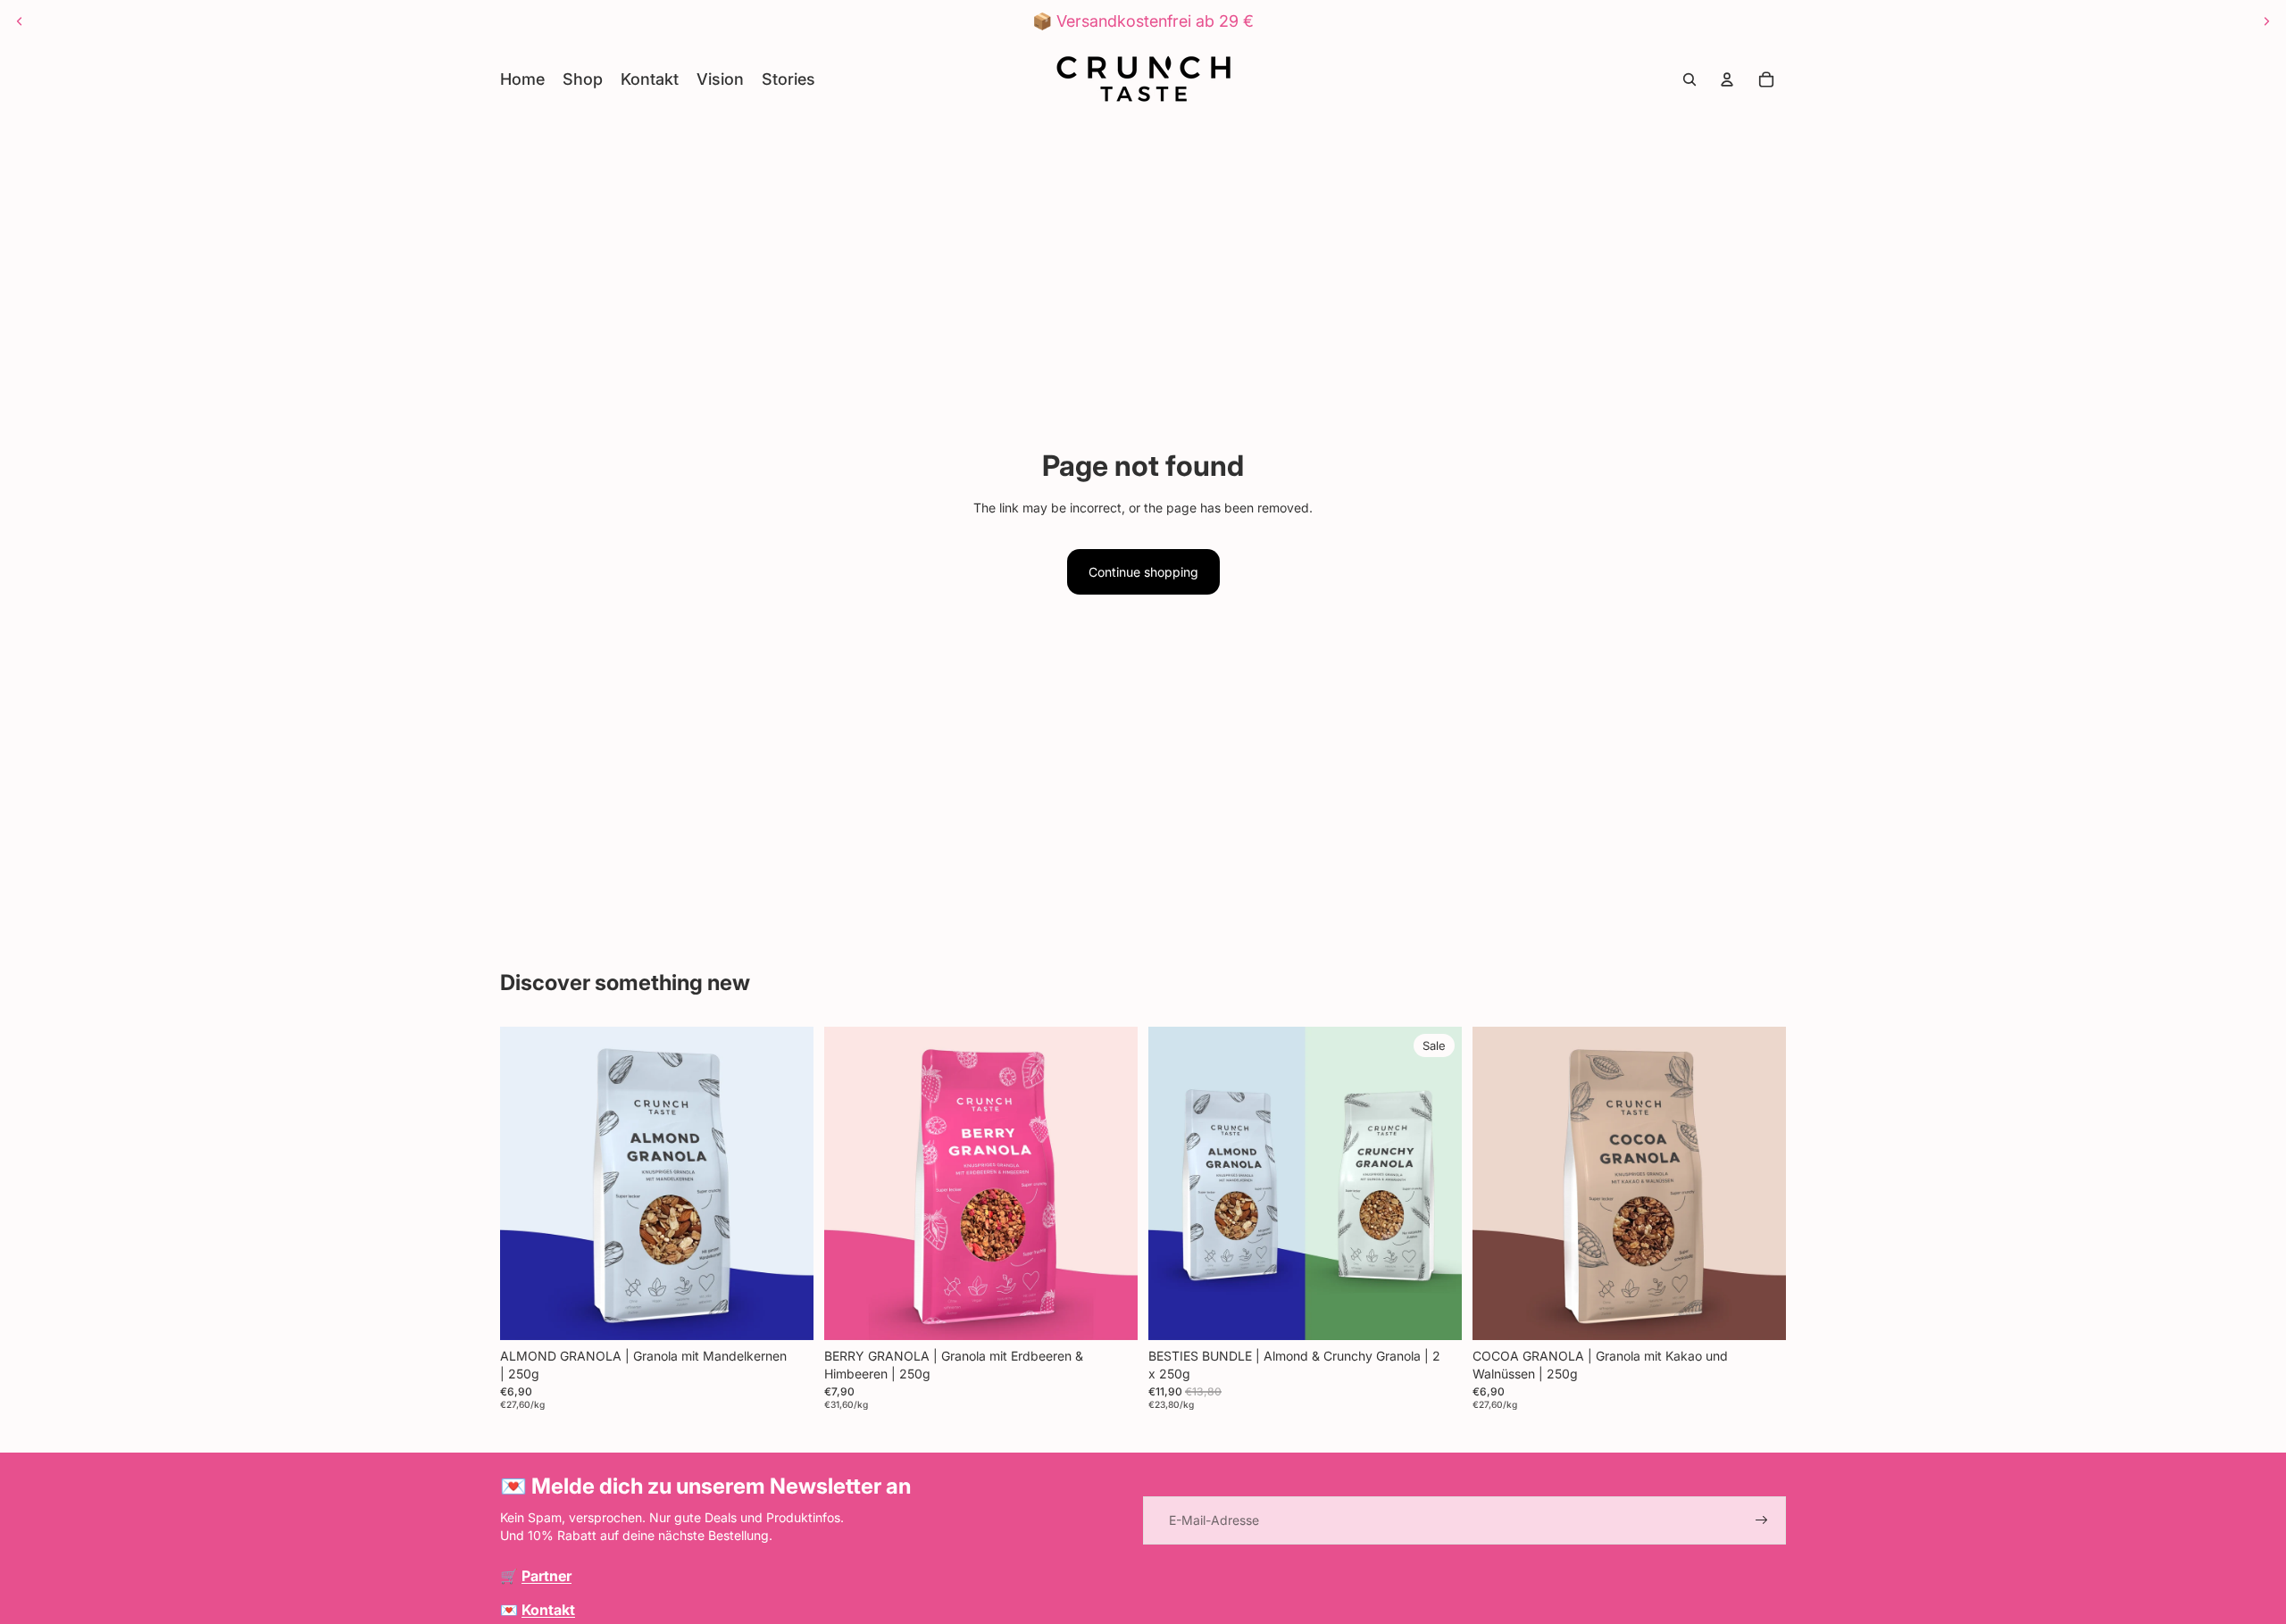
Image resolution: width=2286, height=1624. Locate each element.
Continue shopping (1143, 572)
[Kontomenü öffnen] (1727, 79)
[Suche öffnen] (1689, 79)
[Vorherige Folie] (20, 21)
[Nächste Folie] (2266, 21)
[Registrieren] (1762, 1520)
